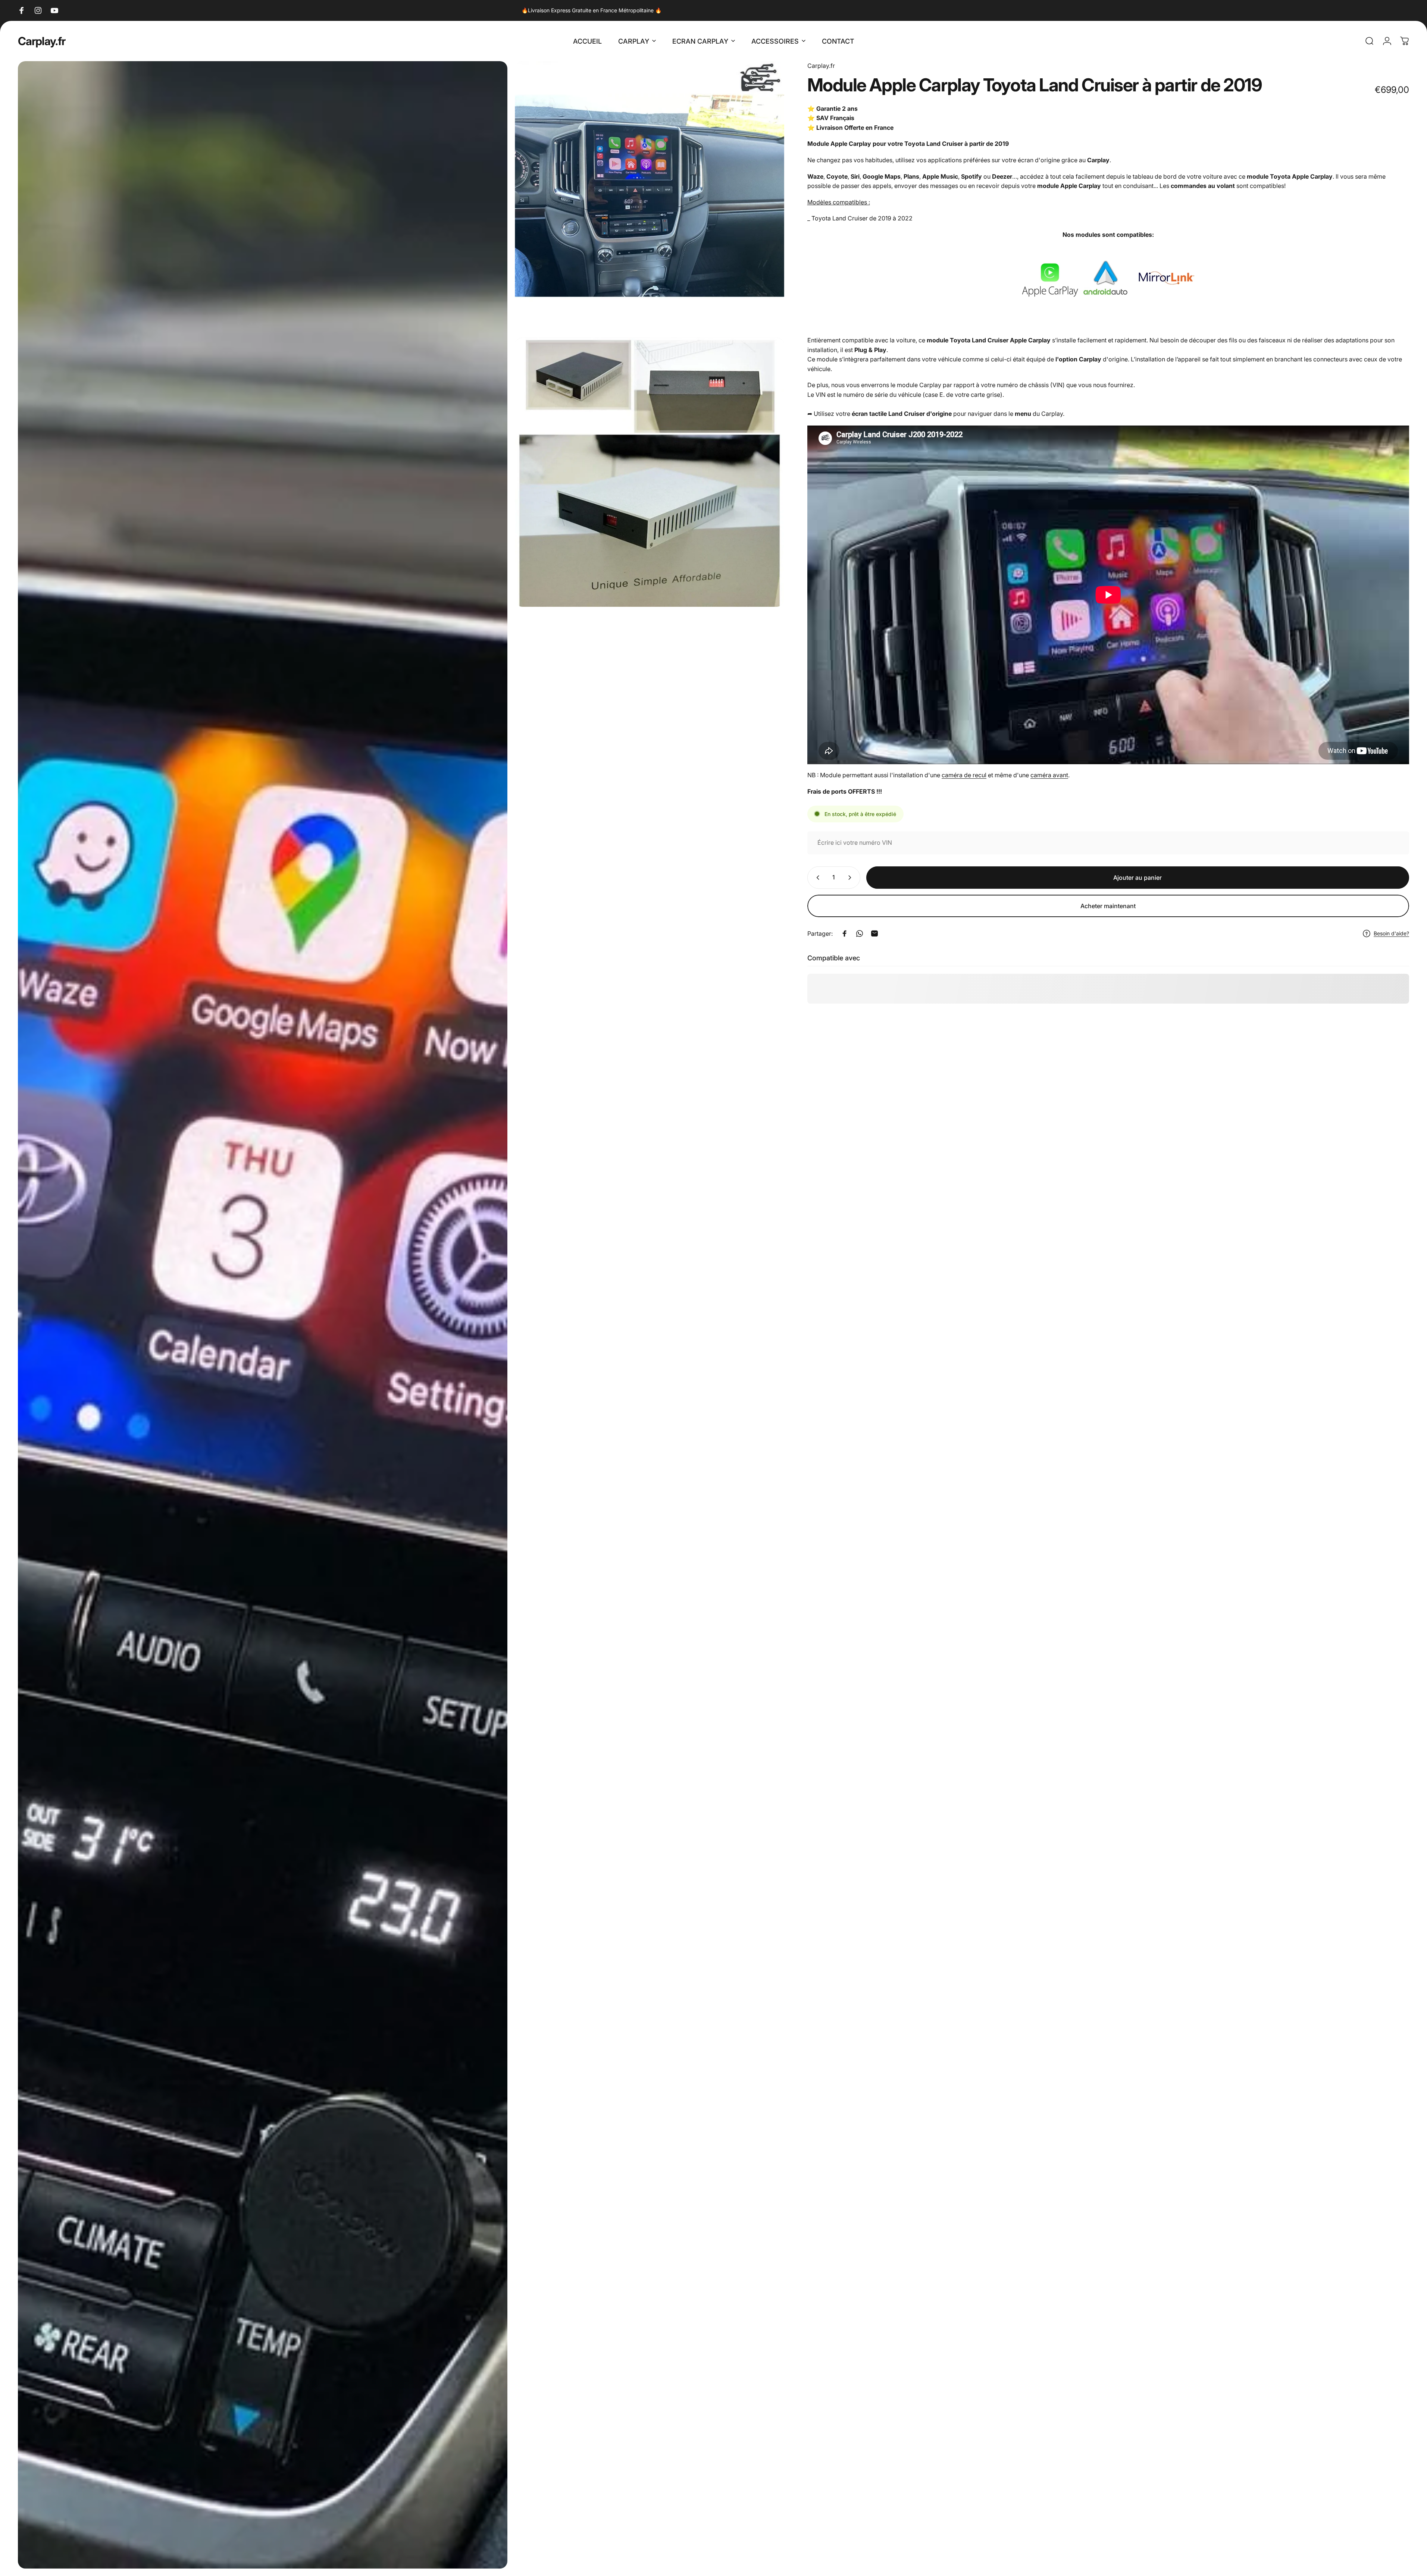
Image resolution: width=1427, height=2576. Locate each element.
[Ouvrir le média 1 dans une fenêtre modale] (263, 1315)
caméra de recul (964, 775)
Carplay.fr (42, 41)
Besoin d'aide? (1391, 933)
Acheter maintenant (1108, 906)
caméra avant (1049, 775)
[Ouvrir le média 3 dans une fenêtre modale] (650, 473)
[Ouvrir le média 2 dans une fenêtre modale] (650, 196)
